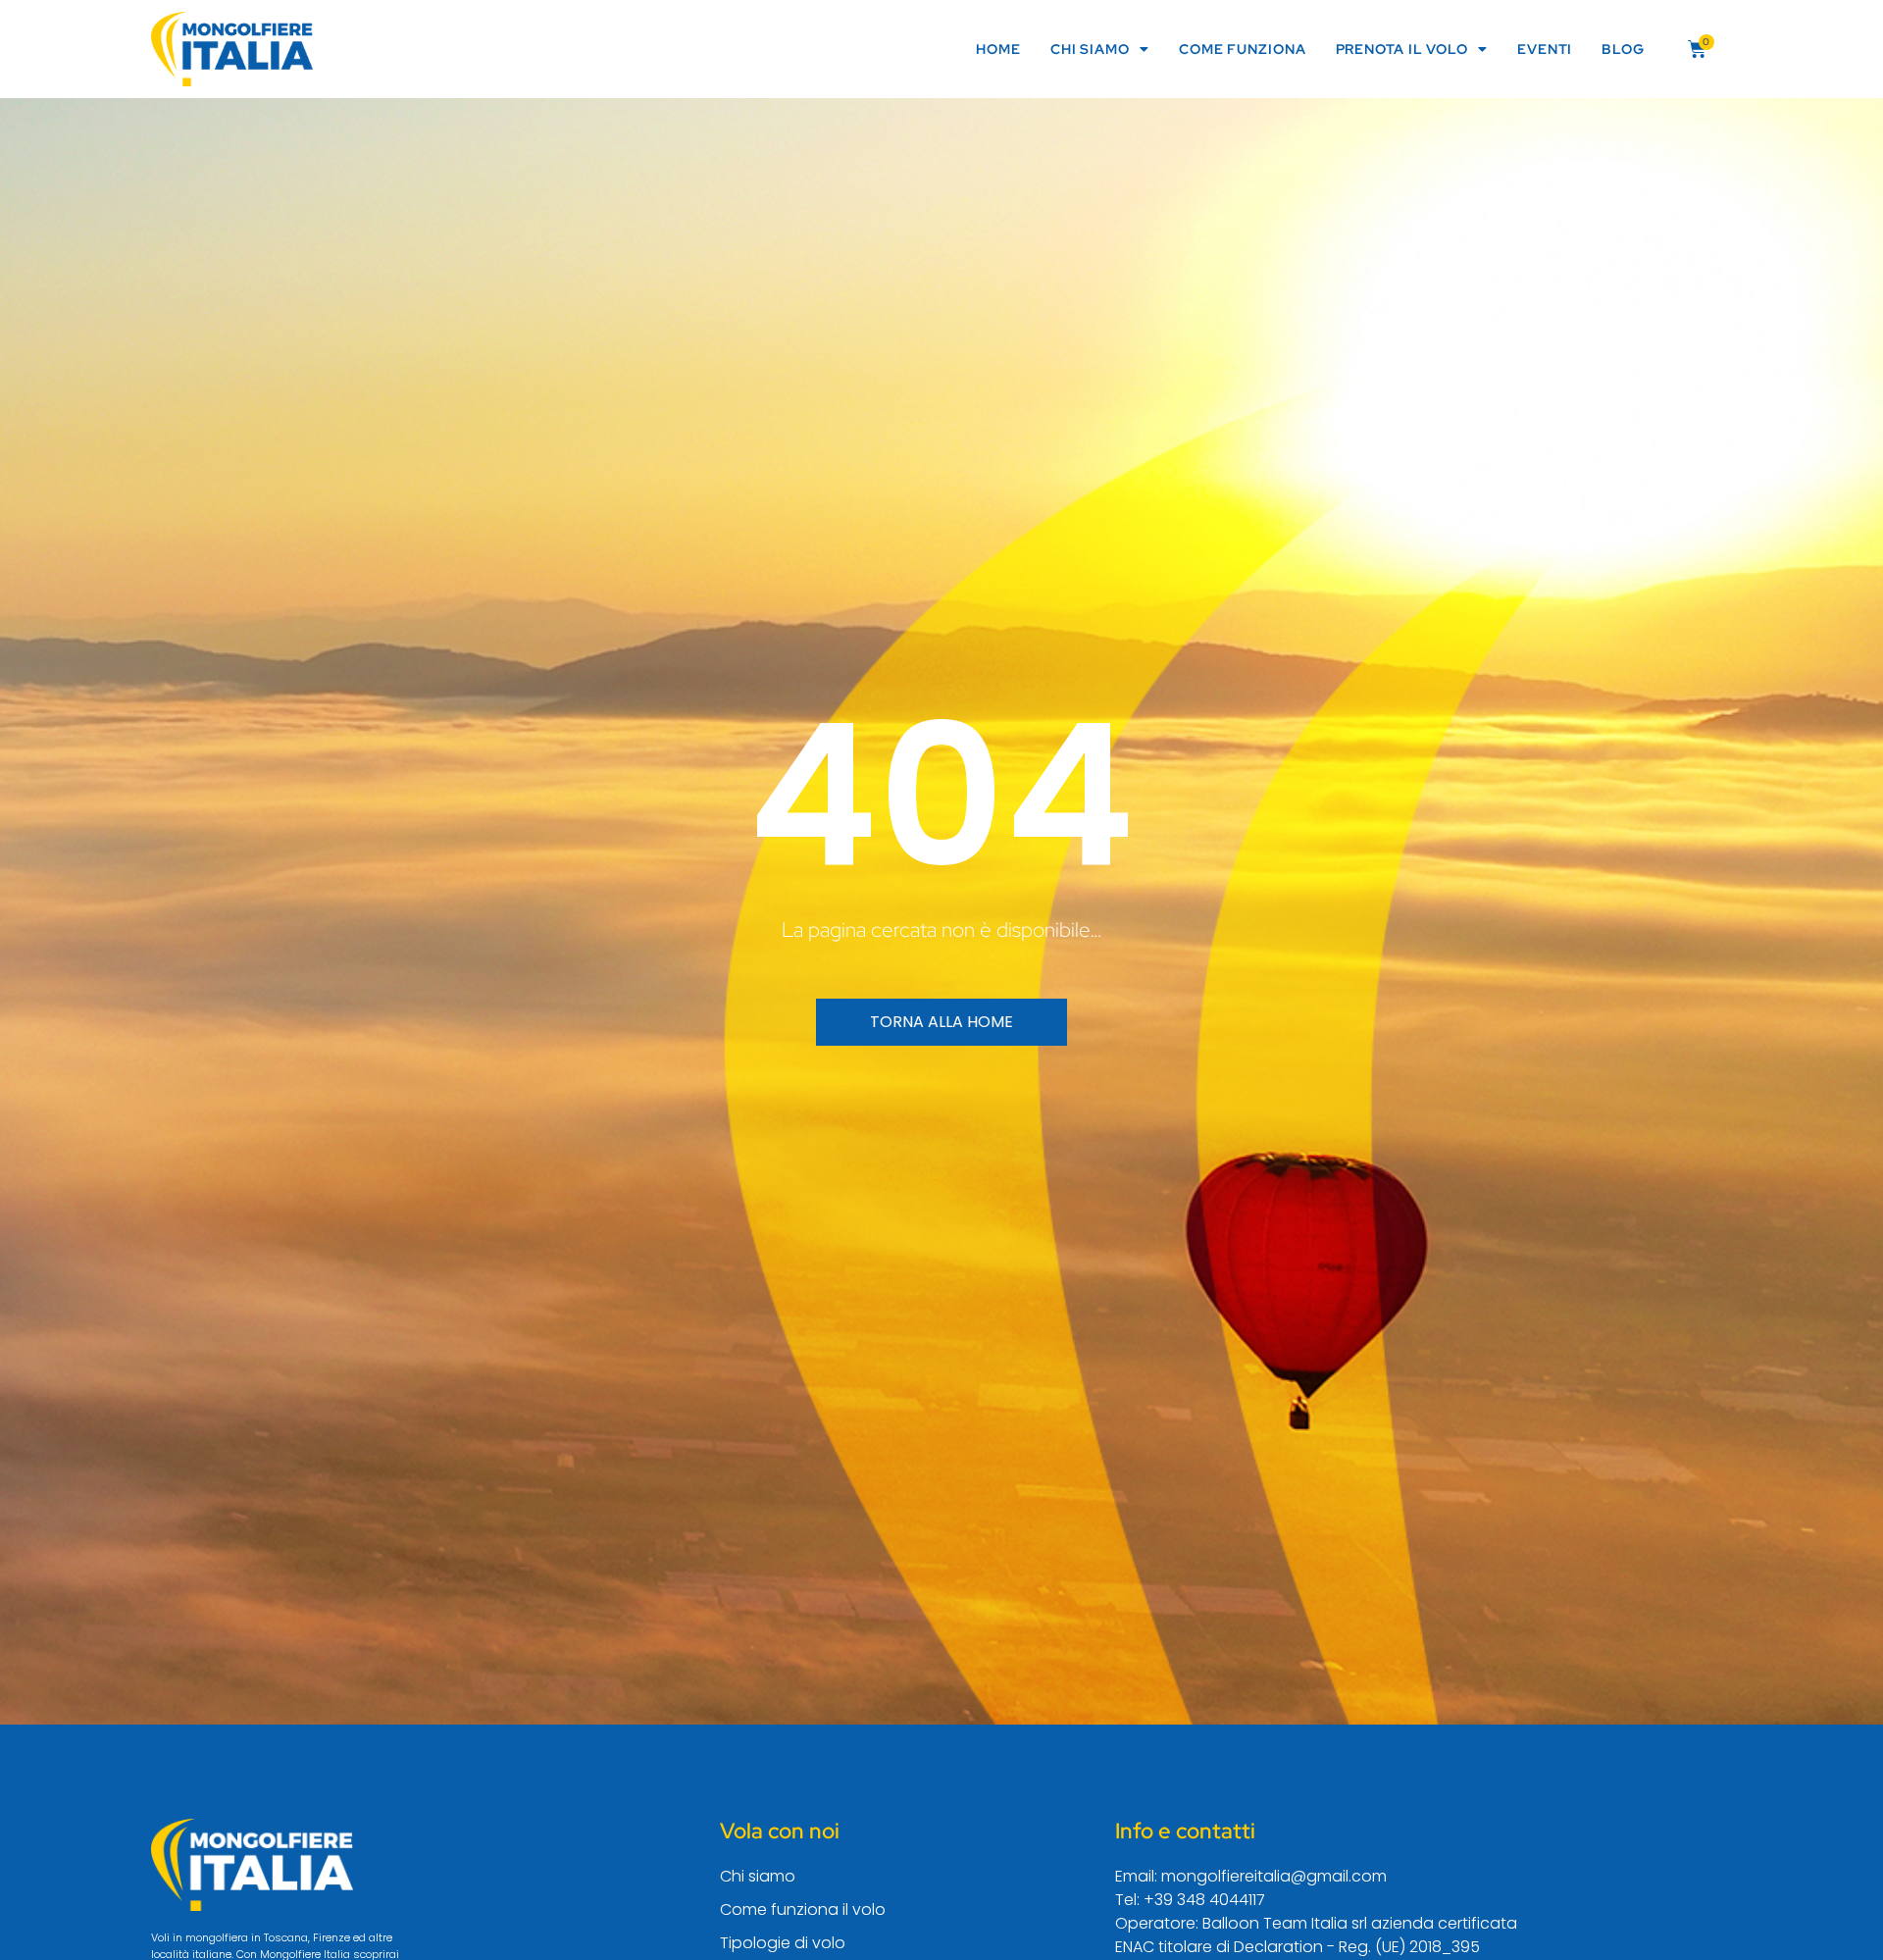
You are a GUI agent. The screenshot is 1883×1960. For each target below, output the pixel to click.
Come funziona (1243, 49)
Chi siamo (1090, 49)
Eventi (1545, 49)
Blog (1623, 49)
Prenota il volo (1402, 49)
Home (998, 49)
